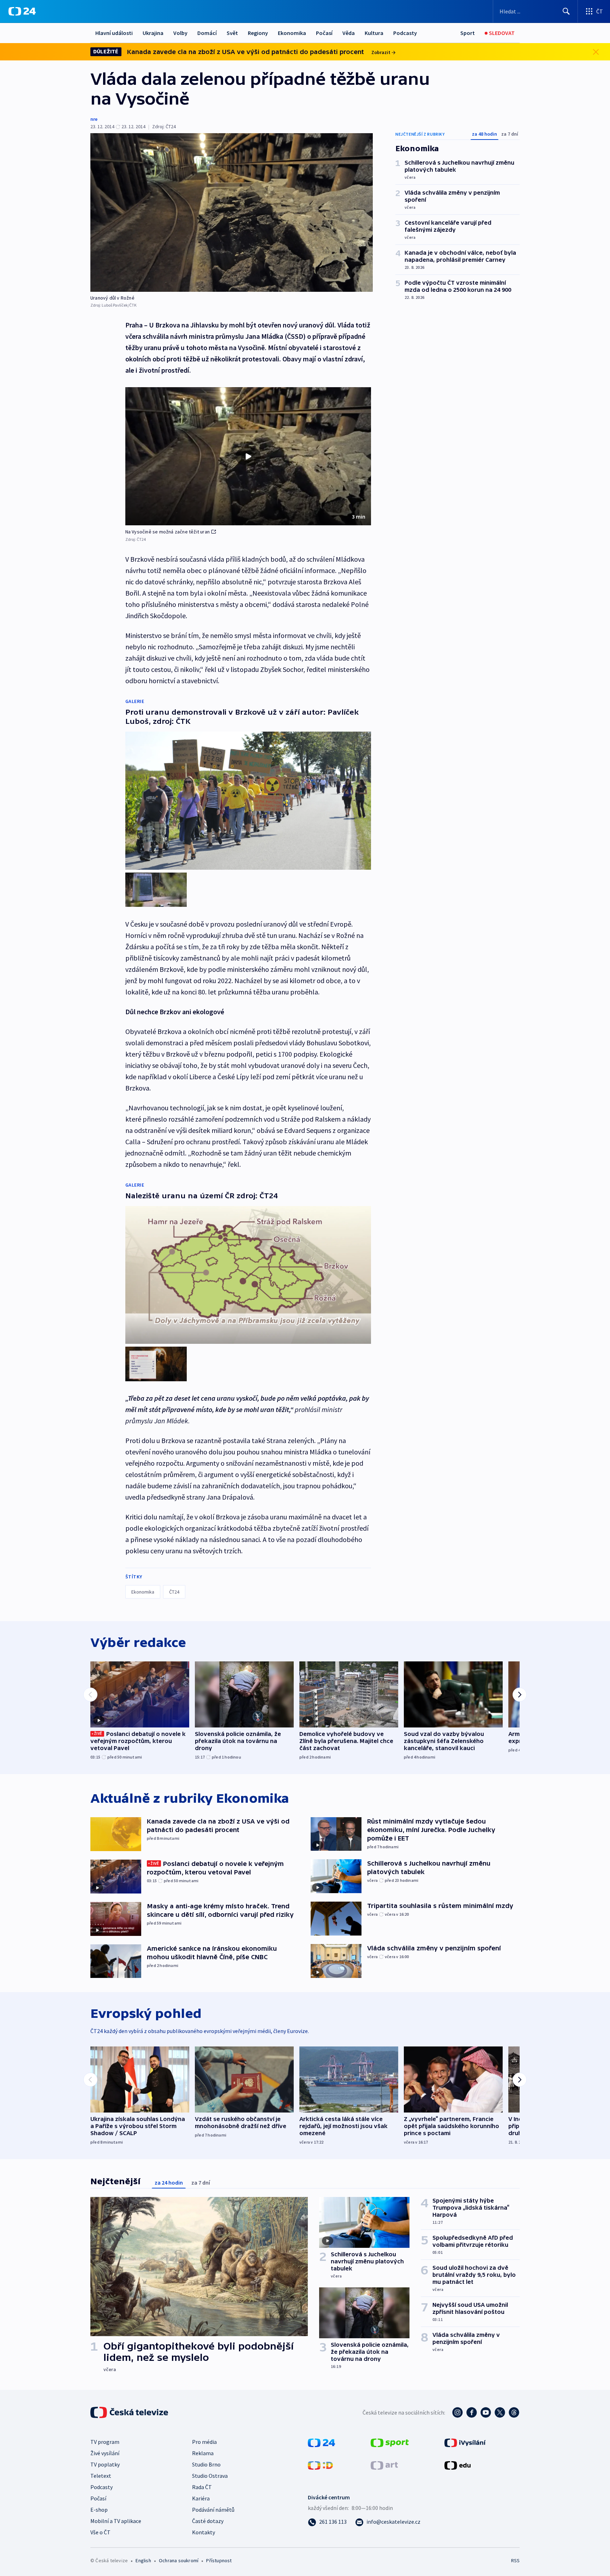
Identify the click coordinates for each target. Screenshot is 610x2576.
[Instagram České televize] (457, 2412)
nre (94, 119)
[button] (248, 456)
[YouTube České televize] (486, 2412)
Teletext (101, 2476)
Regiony (258, 33)
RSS (515, 2560)
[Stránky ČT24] (321, 2442)
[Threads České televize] (514, 2412)
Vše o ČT (100, 2532)
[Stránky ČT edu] (457, 2465)
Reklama (203, 2453)
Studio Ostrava (210, 2476)
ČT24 (174, 1592)
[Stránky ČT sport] (390, 2442)
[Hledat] (566, 11)
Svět (232, 33)
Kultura (374, 33)
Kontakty (204, 2532)
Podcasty (405, 33)
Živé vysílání (105, 2453)
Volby (180, 33)
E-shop (99, 2510)
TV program (105, 2442)
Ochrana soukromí (179, 2560)
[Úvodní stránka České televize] (130, 2412)
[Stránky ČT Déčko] (320, 2465)
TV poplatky (105, 2464)
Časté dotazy (208, 2521)
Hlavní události (114, 33)
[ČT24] (22, 11)
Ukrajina (153, 33)
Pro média (204, 2442)
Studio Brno (206, 2464)
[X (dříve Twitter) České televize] (500, 2412)
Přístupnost (219, 2560)
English (143, 2560)
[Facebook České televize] (472, 2412)
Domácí (207, 33)
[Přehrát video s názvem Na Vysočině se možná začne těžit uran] (248, 456)
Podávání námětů (213, 2510)
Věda (349, 33)
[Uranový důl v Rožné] (232, 212)
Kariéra (201, 2498)
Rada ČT (202, 2487)
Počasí (324, 33)
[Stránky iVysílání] (465, 2442)
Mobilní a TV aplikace (116, 2521)
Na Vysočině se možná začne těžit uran (168, 532)
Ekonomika (292, 33)
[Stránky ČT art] (384, 2465)
